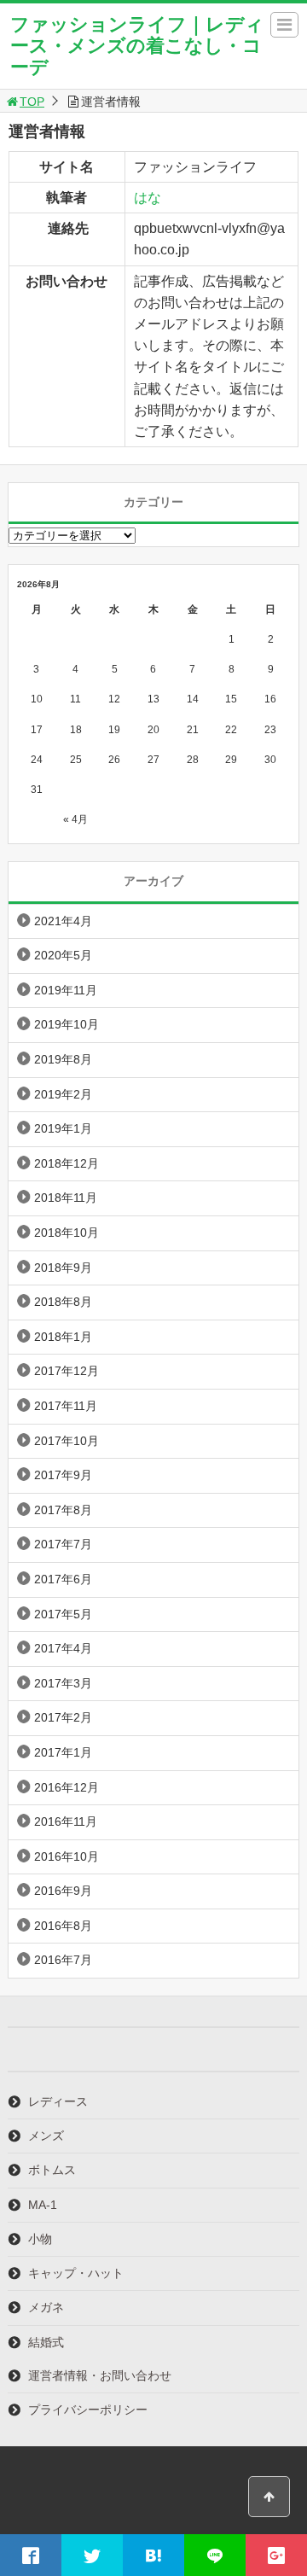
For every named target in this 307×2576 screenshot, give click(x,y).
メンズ (46, 2136)
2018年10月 (67, 1233)
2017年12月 (67, 1371)
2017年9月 (63, 1475)
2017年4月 (63, 1648)
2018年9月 (63, 1268)
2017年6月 (63, 1579)
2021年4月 (63, 921)
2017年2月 (63, 1717)
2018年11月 (66, 1198)
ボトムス (52, 2170)
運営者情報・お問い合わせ (100, 2375)
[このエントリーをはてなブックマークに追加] (153, 2555)
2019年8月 (63, 1059)
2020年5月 (63, 955)
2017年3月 (63, 1683)
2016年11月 (66, 1821)
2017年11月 (66, 1406)
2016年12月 (67, 1787)
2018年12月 (67, 1163)
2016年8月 (63, 1926)
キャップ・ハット (76, 2273)
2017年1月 (63, 1752)
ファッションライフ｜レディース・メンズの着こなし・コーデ (137, 46)
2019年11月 (66, 990)
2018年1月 (63, 1337)
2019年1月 (63, 1128)
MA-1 (43, 2205)
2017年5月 (63, 1614)
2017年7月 (63, 1544)
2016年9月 (63, 1891)
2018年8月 (63, 1302)
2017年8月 (63, 1510)
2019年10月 (67, 1024)
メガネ (46, 2307)
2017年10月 (67, 1441)
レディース (58, 2101)
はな (148, 198)
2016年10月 (67, 1856)
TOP (32, 102)
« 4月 (75, 819)
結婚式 (46, 2342)
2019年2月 (63, 1094)
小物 (40, 2239)
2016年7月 (63, 1960)
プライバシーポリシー (88, 2410)
